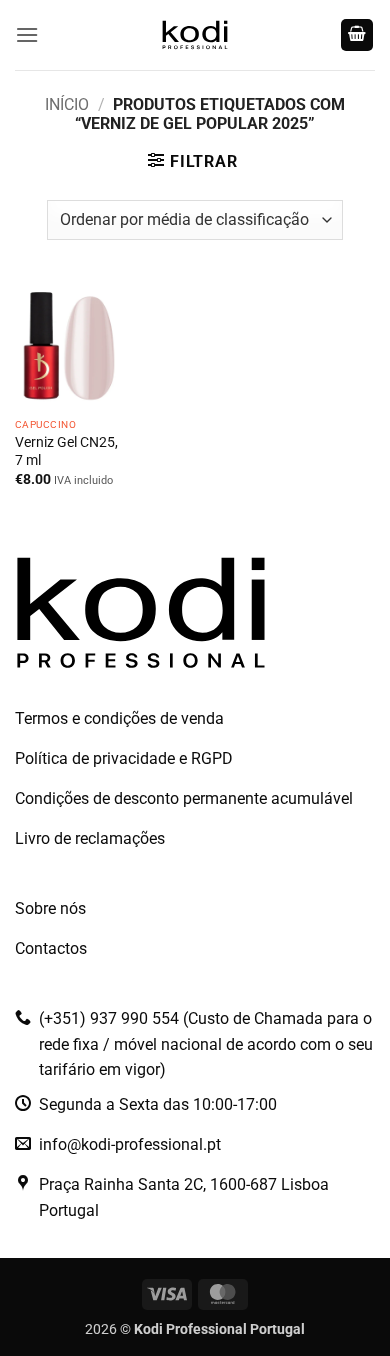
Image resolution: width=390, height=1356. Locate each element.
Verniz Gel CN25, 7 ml (66, 451)
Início (67, 104)
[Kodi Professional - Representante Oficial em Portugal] (195, 35)
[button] (27, 34)
